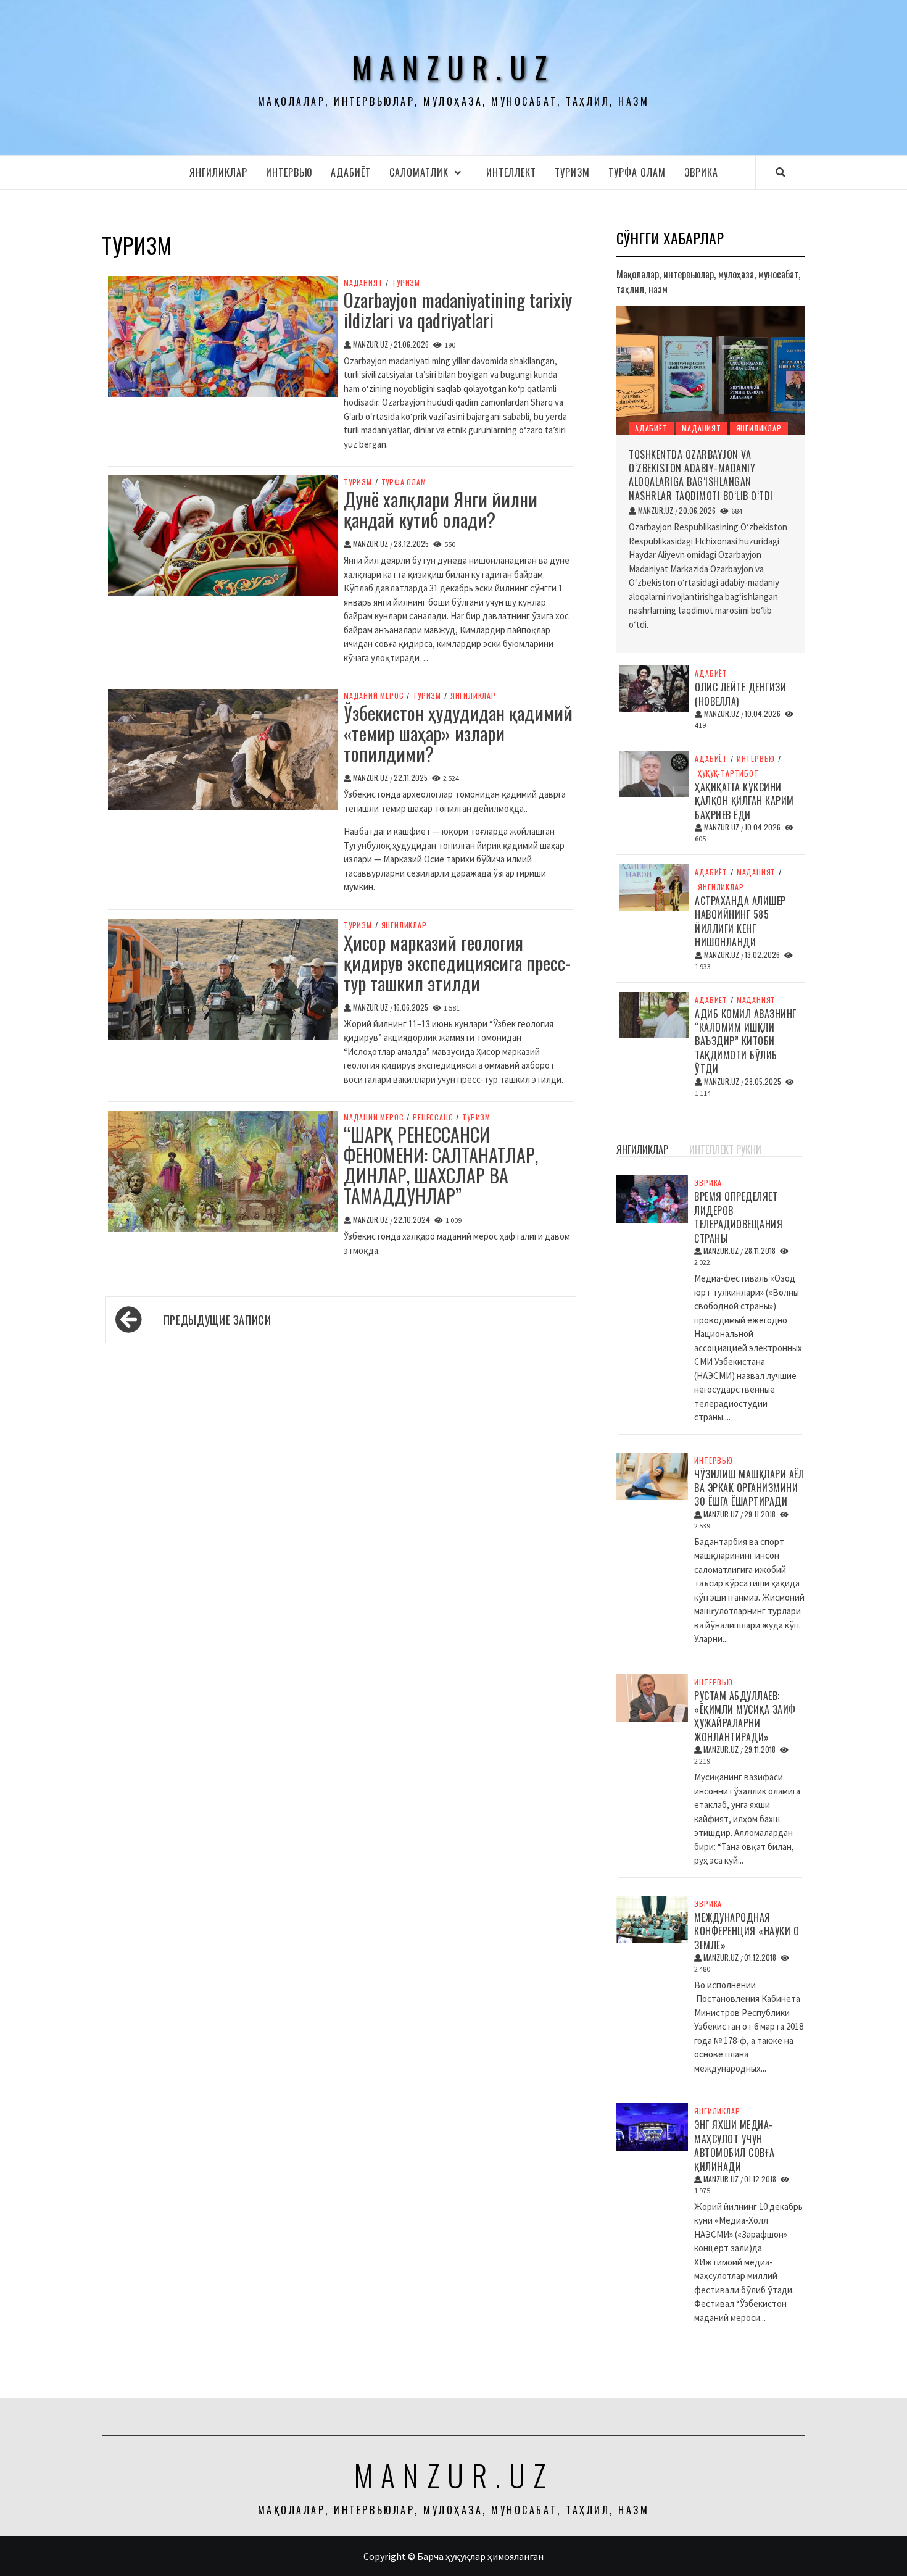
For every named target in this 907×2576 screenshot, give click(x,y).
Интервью (289, 172)
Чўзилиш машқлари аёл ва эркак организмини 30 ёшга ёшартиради (749, 1488)
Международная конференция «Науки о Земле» (747, 1931)
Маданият (363, 283)
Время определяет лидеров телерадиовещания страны (738, 1217)
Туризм (572, 172)
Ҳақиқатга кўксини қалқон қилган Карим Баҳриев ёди (744, 801)
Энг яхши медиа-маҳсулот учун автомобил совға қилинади (735, 2145)
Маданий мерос (374, 696)
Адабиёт (351, 172)
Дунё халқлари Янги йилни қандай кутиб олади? (441, 509)
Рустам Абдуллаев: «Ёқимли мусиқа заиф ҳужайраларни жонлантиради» (745, 1716)
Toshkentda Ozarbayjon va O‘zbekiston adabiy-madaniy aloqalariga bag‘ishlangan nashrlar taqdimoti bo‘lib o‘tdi (701, 475)
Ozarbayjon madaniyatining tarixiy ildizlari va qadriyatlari (458, 310)
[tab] (683, 1143)
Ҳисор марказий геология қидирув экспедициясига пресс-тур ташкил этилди (457, 963)
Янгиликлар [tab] (642, 1149)
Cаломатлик (419, 172)
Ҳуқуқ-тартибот (728, 773)
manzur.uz (454, 67)
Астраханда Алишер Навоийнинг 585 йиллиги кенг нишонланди (740, 921)
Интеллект (511, 172)
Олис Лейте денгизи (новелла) (740, 694)
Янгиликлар (218, 172)
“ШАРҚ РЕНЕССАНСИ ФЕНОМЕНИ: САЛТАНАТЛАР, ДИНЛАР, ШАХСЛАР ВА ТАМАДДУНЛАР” (441, 1165)
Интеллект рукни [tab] (725, 1149)
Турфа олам (637, 172)
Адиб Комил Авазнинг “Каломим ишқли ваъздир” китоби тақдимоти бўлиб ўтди (746, 1041)
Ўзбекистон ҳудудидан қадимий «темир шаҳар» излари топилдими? (458, 733)
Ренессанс (433, 1117)
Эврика (701, 172)
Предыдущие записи (217, 1320)
